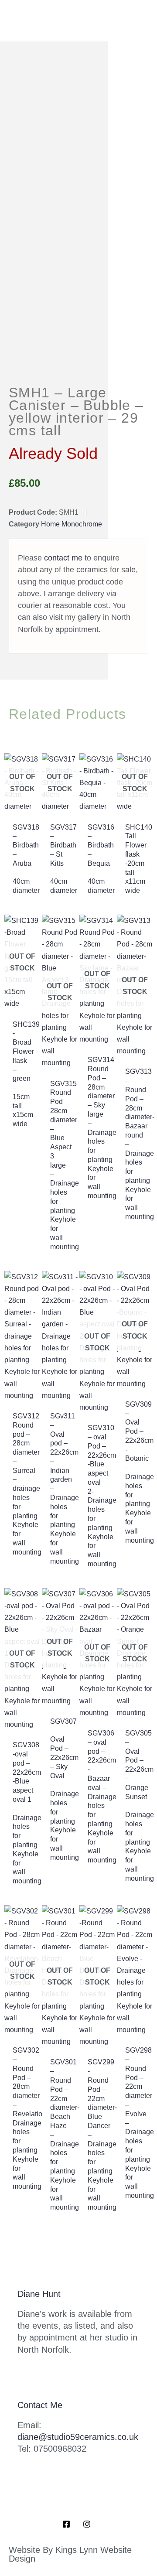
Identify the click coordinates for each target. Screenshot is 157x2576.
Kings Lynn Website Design (70, 2554)
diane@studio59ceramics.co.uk (78, 2437)
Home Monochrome (72, 524)
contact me (63, 558)
